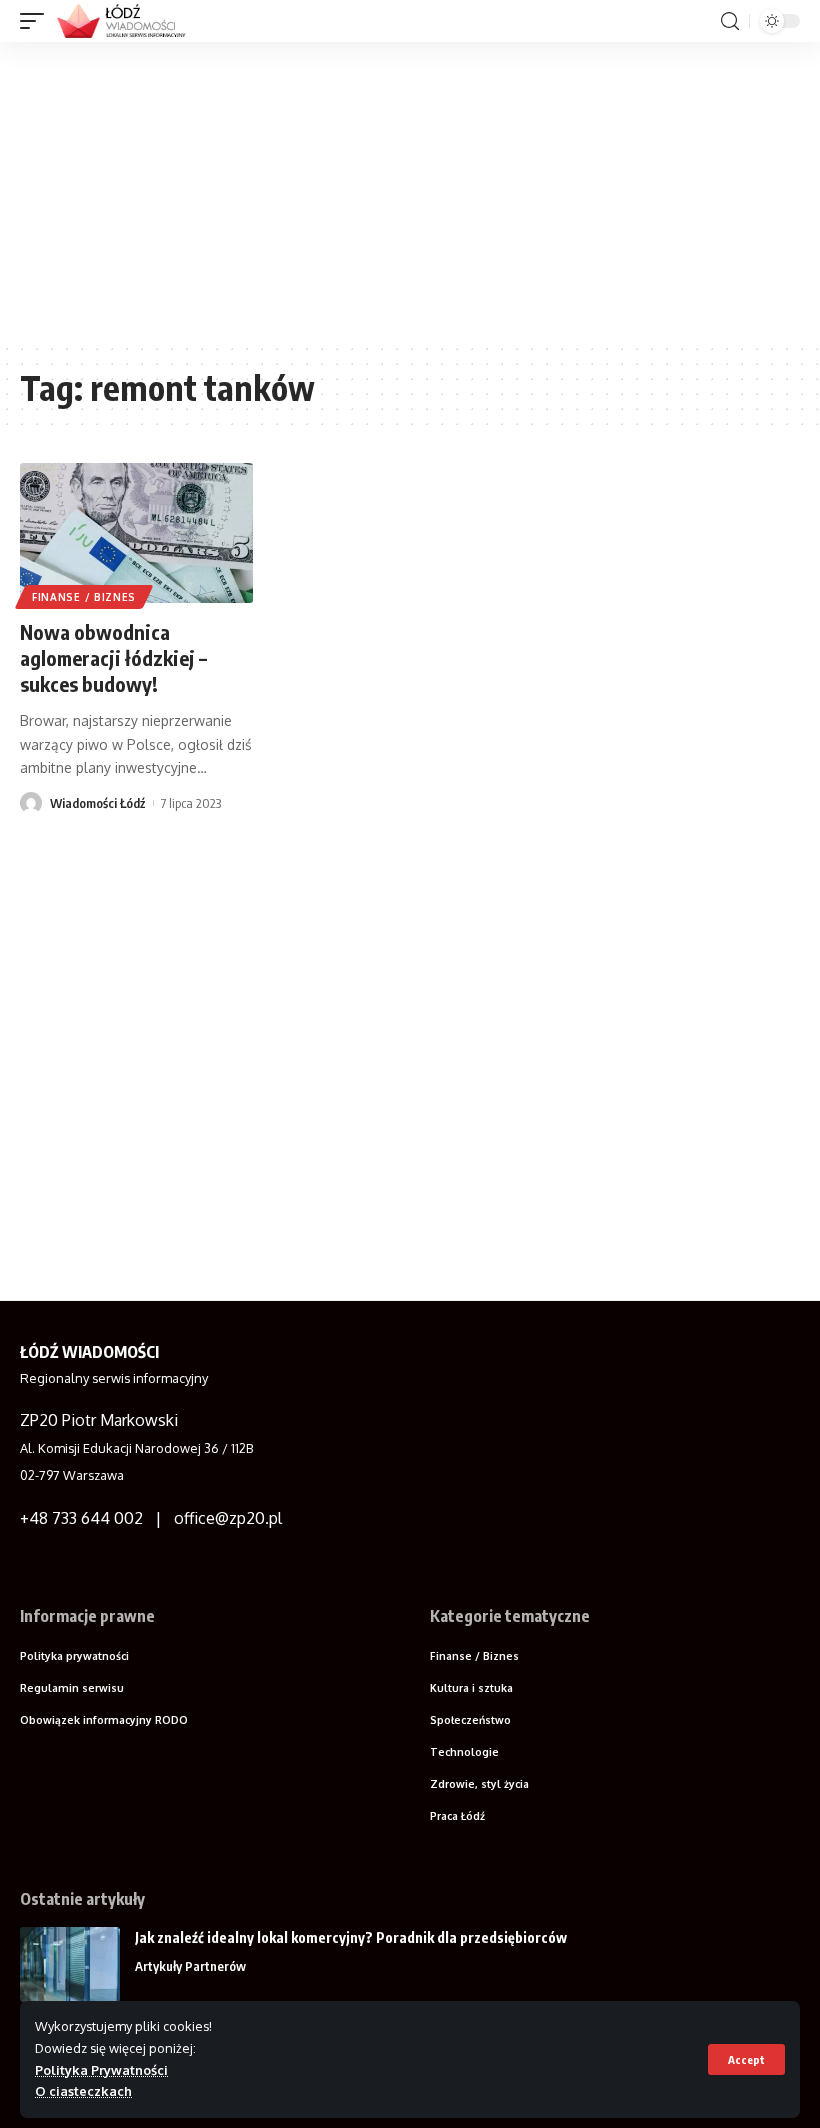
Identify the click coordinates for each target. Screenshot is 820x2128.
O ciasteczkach (83, 2091)
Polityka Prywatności (101, 2070)
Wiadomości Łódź (97, 803)
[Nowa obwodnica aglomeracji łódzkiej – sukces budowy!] (136, 533)
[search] (730, 21)
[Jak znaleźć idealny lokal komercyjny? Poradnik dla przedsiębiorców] (70, 1964)
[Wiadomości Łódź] (127, 21)
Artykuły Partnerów (190, 1966)
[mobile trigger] (37, 21)
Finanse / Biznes (84, 597)
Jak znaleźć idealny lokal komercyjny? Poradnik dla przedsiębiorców (351, 1937)
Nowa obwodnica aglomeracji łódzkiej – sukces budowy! (113, 657)
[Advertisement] (410, 192)
